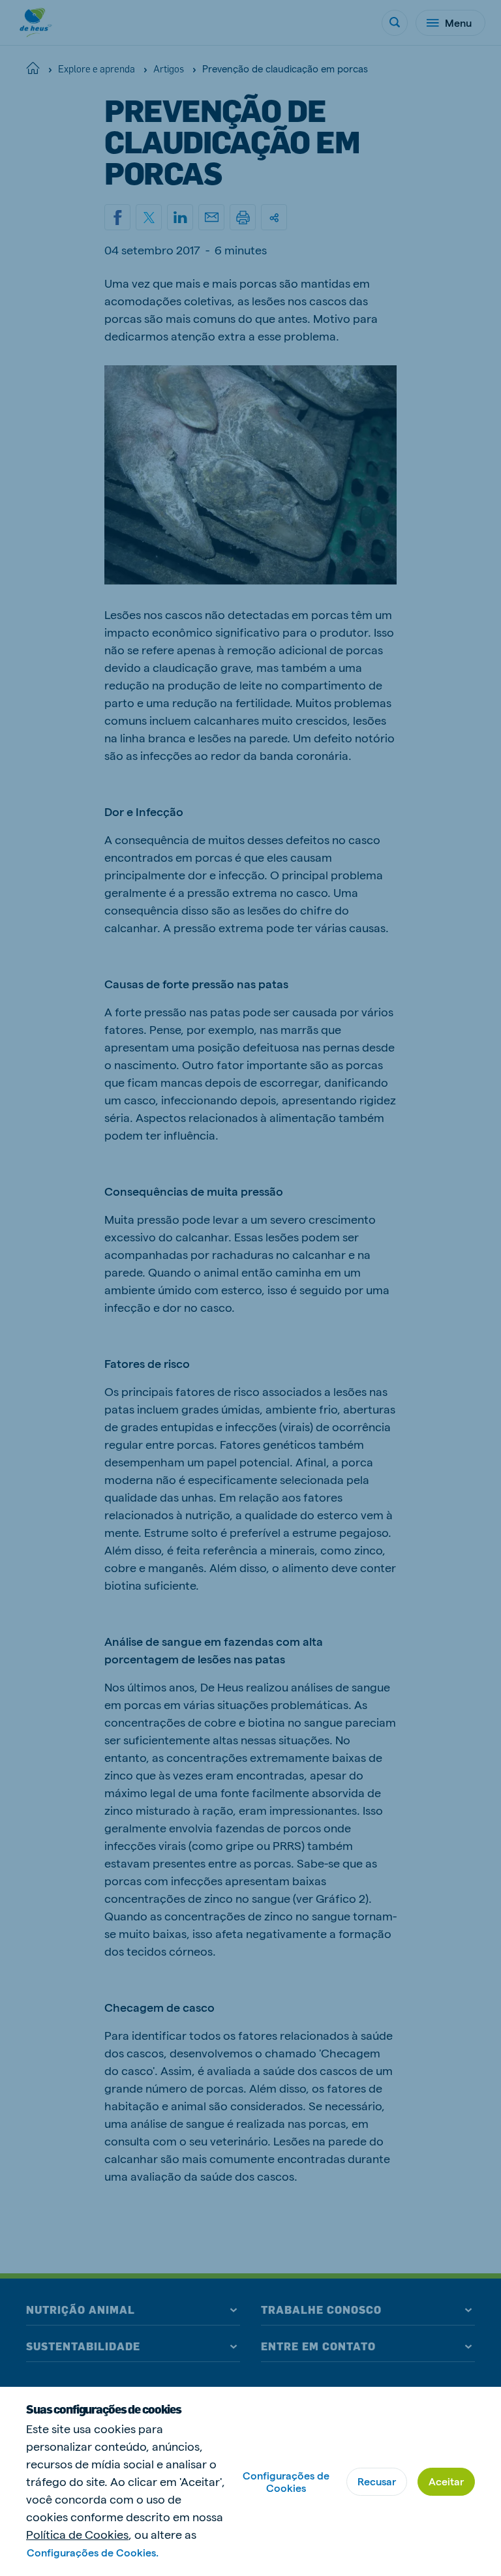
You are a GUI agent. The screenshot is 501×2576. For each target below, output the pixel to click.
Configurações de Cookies (286, 2481)
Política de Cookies (77, 2534)
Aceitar (446, 2481)
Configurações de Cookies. (93, 2552)
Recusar (377, 2481)
